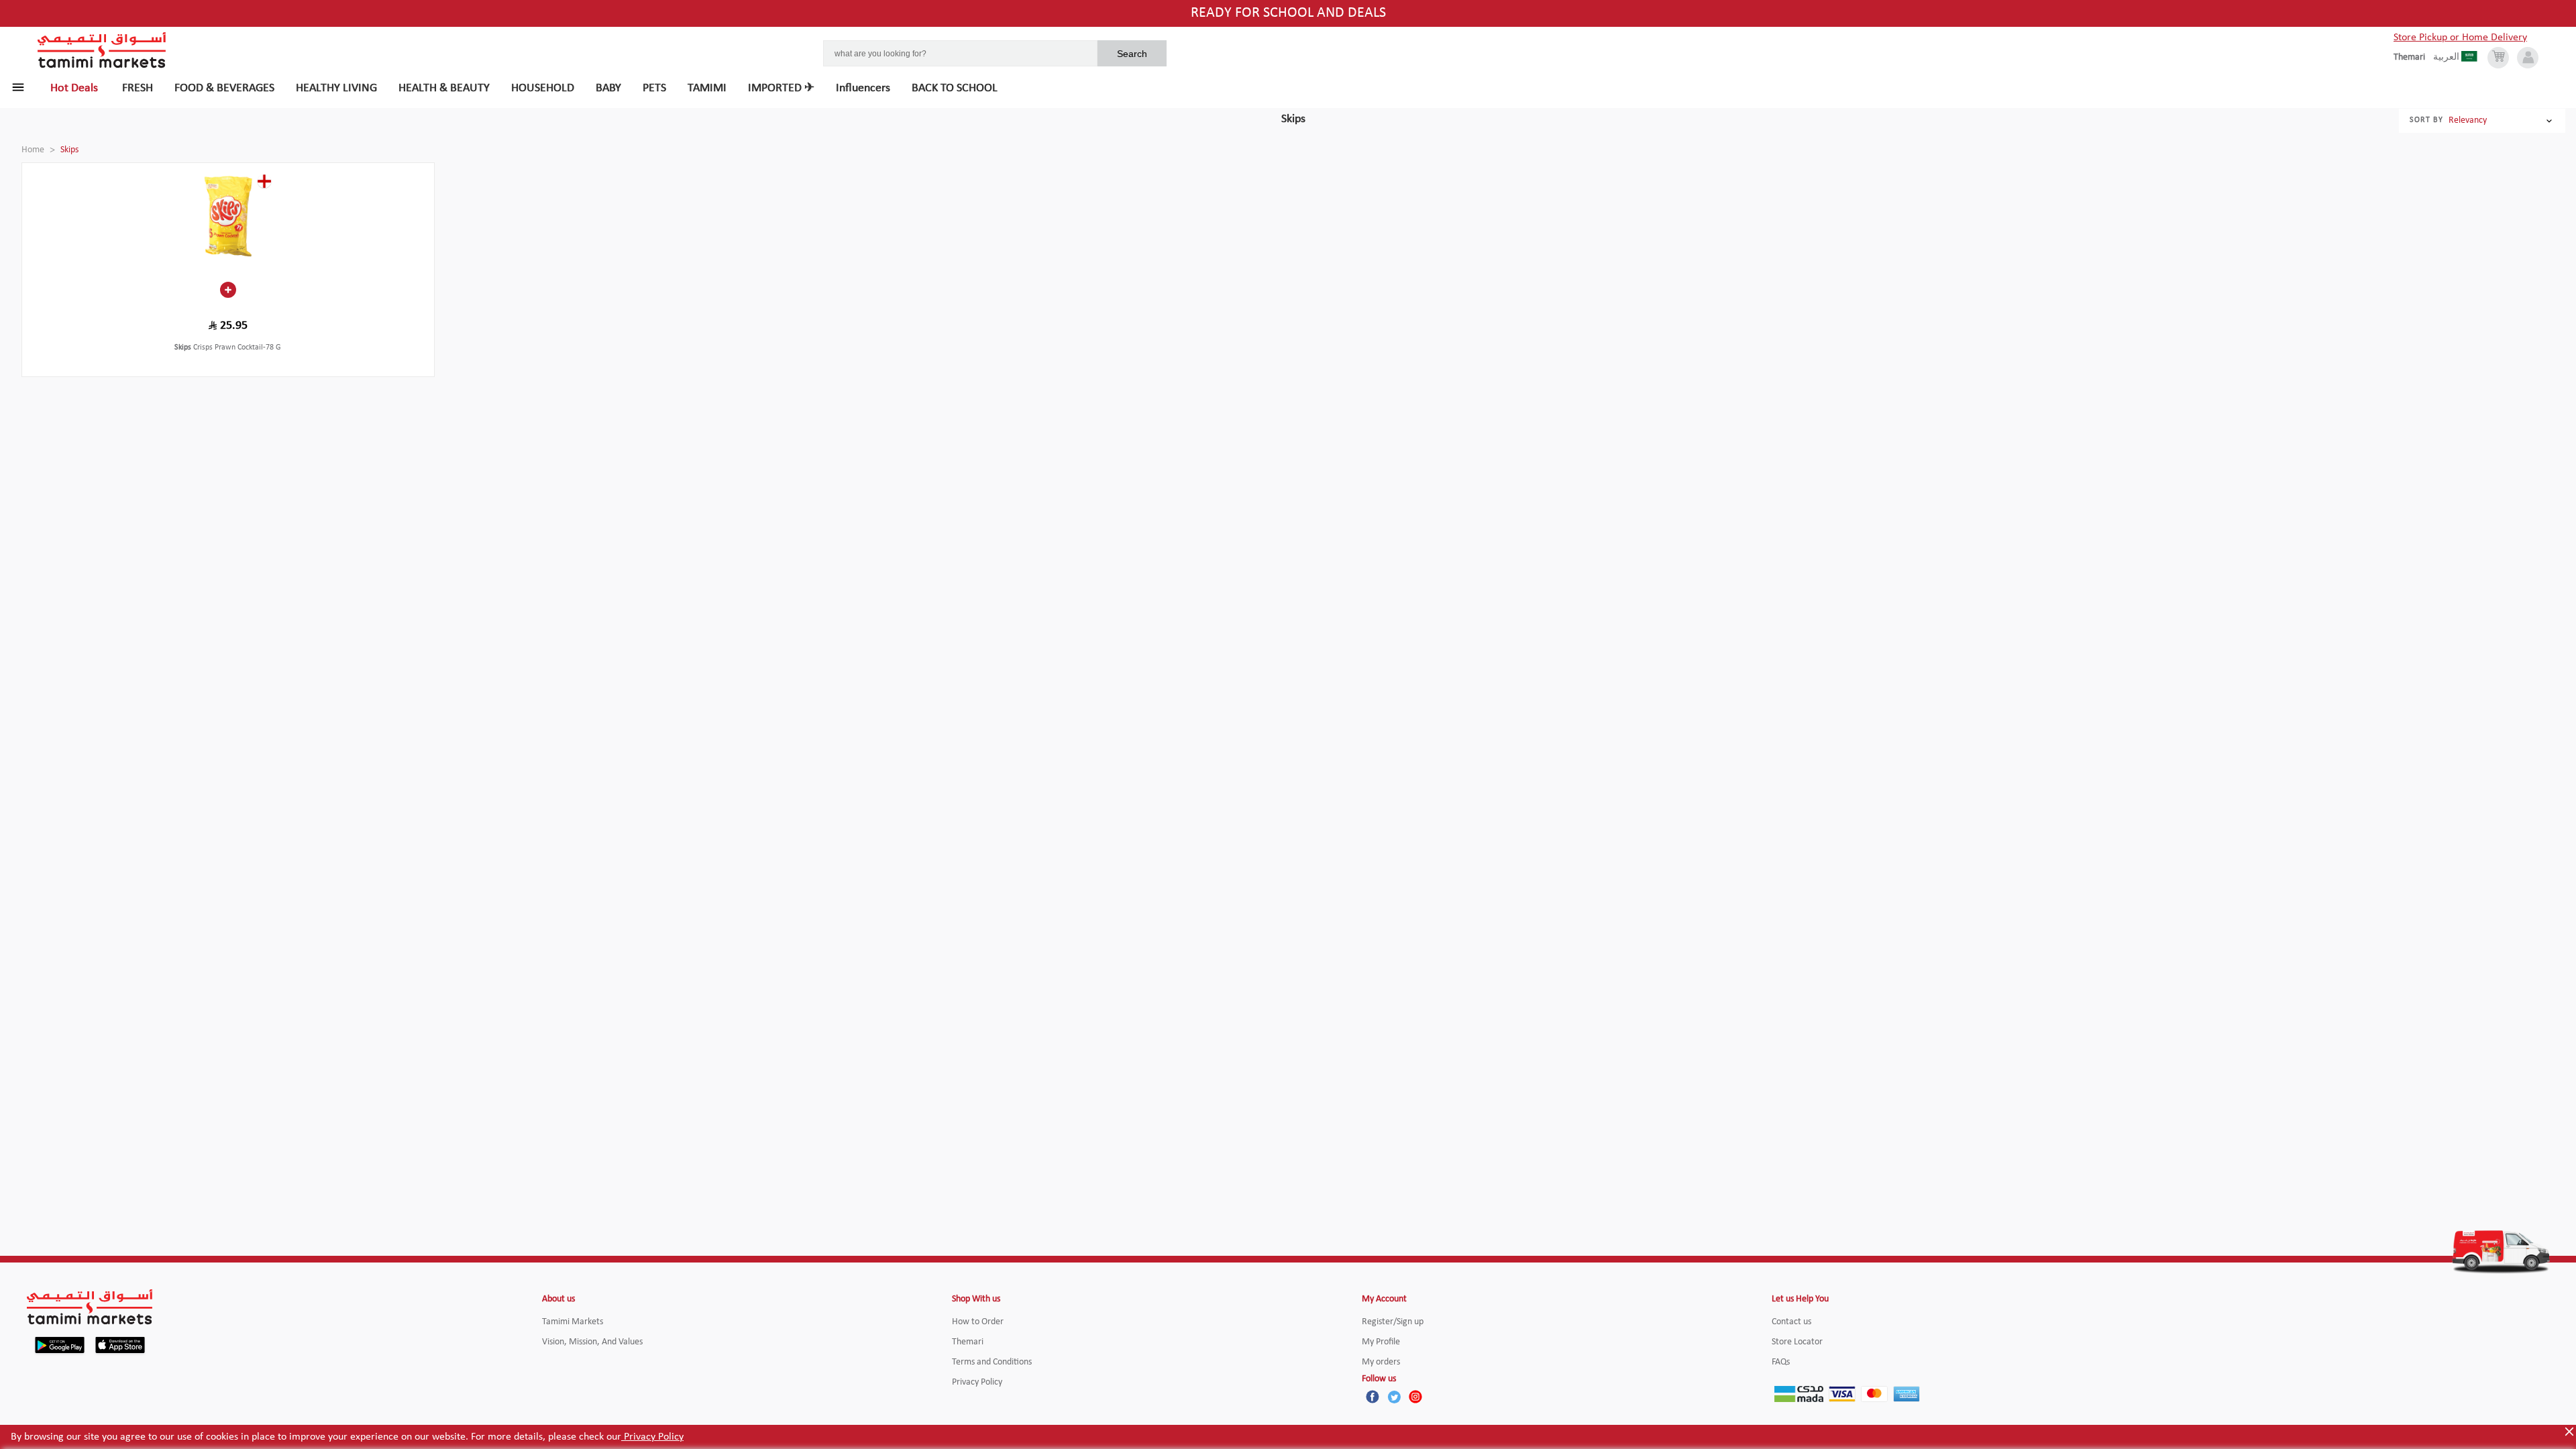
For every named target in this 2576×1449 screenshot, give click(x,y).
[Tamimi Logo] (102, 50)
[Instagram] (1415, 1397)
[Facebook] (1373, 1397)
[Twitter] (1394, 1397)
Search (1132, 54)
